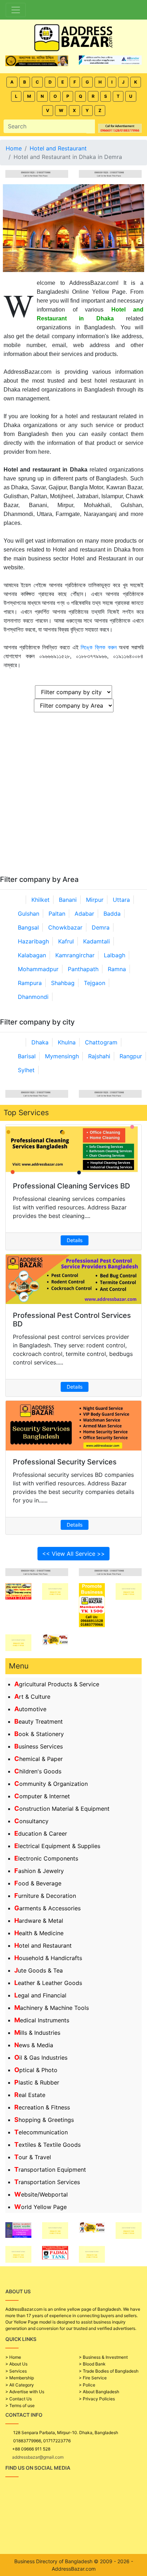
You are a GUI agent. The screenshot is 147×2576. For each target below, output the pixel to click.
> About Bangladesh (99, 2392)
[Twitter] (21, 2539)
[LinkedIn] (45, 2539)
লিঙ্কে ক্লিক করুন (98, 647)
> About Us (16, 2364)
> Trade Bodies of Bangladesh (109, 2371)
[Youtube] (57, 2539)
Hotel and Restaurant (43, 1946)
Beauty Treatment (39, 1721)
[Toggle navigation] (16, 10)
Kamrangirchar (75, 955)
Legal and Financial (40, 1995)
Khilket (40, 900)
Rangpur (131, 1056)
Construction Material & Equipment (62, 1809)
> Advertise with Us (25, 2392)
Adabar (84, 914)
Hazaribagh (33, 941)
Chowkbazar (65, 927)
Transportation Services (47, 2182)
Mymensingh (62, 1056)
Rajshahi (99, 1056)
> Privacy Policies (97, 2399)
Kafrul (66, 941)
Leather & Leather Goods (48, 1983)
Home (14, 148)
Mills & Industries (37, 2033)
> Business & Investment (103, 2357)
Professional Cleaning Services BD (71, 1186)
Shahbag (63, 983)
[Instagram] (33, 2539)
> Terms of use (20, 2405)
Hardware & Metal (39, 1921)
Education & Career (41, 1833)
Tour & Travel (33, 2157)
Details (75, 1240)
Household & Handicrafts (48, 1958)
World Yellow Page (40, 2207)
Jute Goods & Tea (39, 1970)
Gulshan (29, 914)
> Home (13, 2357)
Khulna (67, 1042)
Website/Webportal (41, 2194)
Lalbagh (115, 955)
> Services (16, 2371)
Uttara (121, 900)
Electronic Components (46, 1858)
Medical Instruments (42, 2020)
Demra (101, 927)
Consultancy (31, 1821)
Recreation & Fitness (42, 2107)
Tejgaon (95, 983)
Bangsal (28, 927)
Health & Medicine (39, 1933)
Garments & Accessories (47, 1908)
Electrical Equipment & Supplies (57, 1846)
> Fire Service (93, 2378)
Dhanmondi (33, 997)
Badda (112, 914)
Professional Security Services (65, 1462)
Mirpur (95, 900)
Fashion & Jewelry (39, 1871)
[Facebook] (9, 2539)
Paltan (57, 914)
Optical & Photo (36, 2070)
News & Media (34, 2045)
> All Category (20, 2385)
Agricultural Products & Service (57, 1684)
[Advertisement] (73, 798)
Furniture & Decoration (45, 1896)
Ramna (117, 969)
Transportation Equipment (50, 2170)
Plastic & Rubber (37, 2082)
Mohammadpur (38, 969)
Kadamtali (97, 941)
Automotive (30, 1709)
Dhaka (40, 1042)
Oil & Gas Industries (41, 2058)
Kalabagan (32, 955)
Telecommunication (41, 2132)
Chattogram (101, 1042)
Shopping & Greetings (44, 2120)
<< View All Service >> (73, 1554)
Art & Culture (32, 1697)
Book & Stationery (39, 1734)
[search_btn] (91, 126)
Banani (68, 900)
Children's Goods (38, 1771)
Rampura (30, 983)
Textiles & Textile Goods (47, 2145)
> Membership (20, 2378)
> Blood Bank (92, 2364)
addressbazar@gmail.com (38, 2457)
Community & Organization (51, 1784)
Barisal (27, 1056)
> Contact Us (19, 2399)
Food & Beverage (38, 1883)
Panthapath (83, 969)
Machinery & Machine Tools (52, 2008)
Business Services (39, 1746)
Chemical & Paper (39, 1759)
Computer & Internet (42, 1796)
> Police (87, 2385)
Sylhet (26, 1070)
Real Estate (30, 2095)
